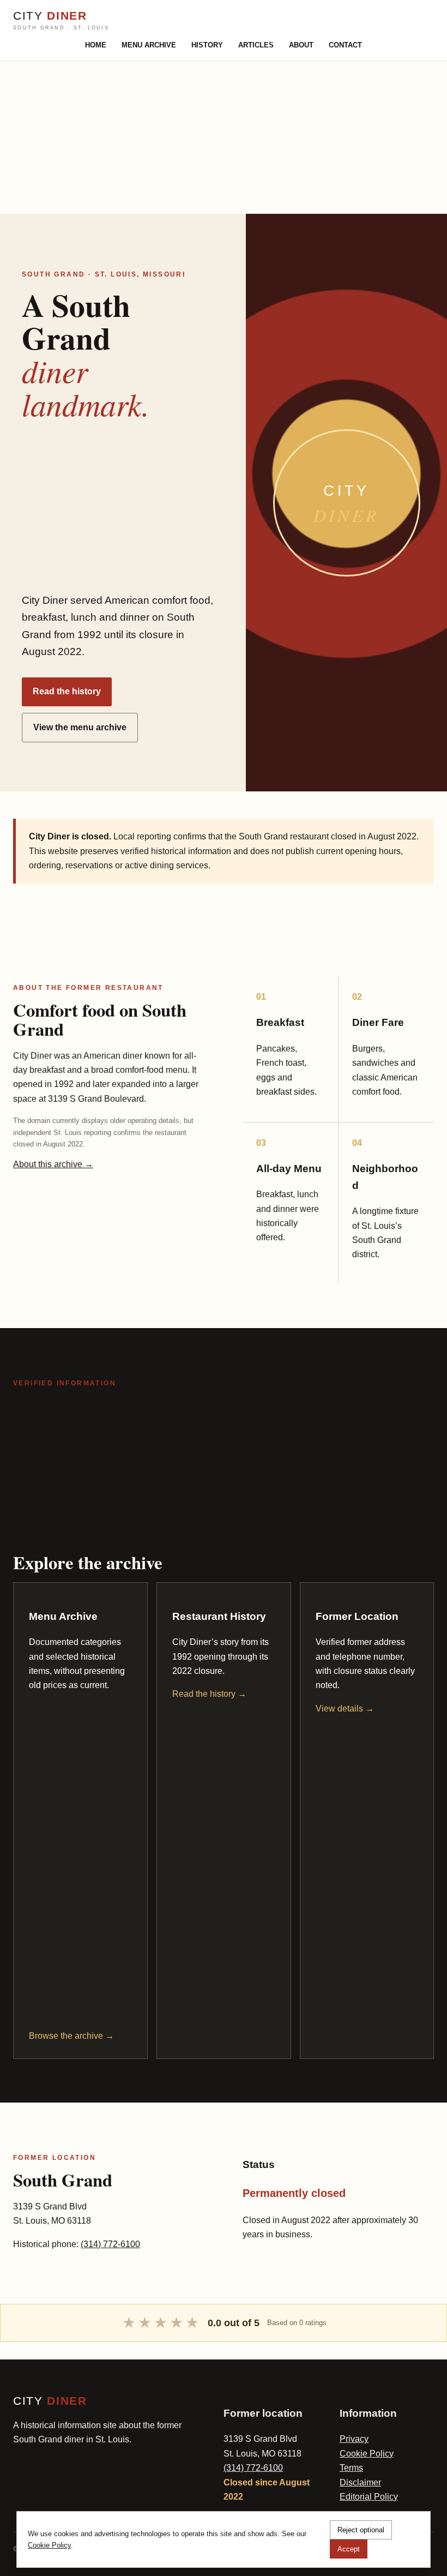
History (207, 45)
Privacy (354, 2439)
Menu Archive (149, 45)
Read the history (67, 691)
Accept (349, 2549)
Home (96, 45)
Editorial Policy (369, 2497)
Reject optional (361, 2530)
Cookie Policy (367, 2454)
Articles (256, 45)
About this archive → (53, 1164)
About (301, 45)
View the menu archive (80, 727)
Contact (345, 45)
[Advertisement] (224, 137)
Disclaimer (360, 2482)
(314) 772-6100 (110, 2244)
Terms (351, 2468)
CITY (61, 20)
